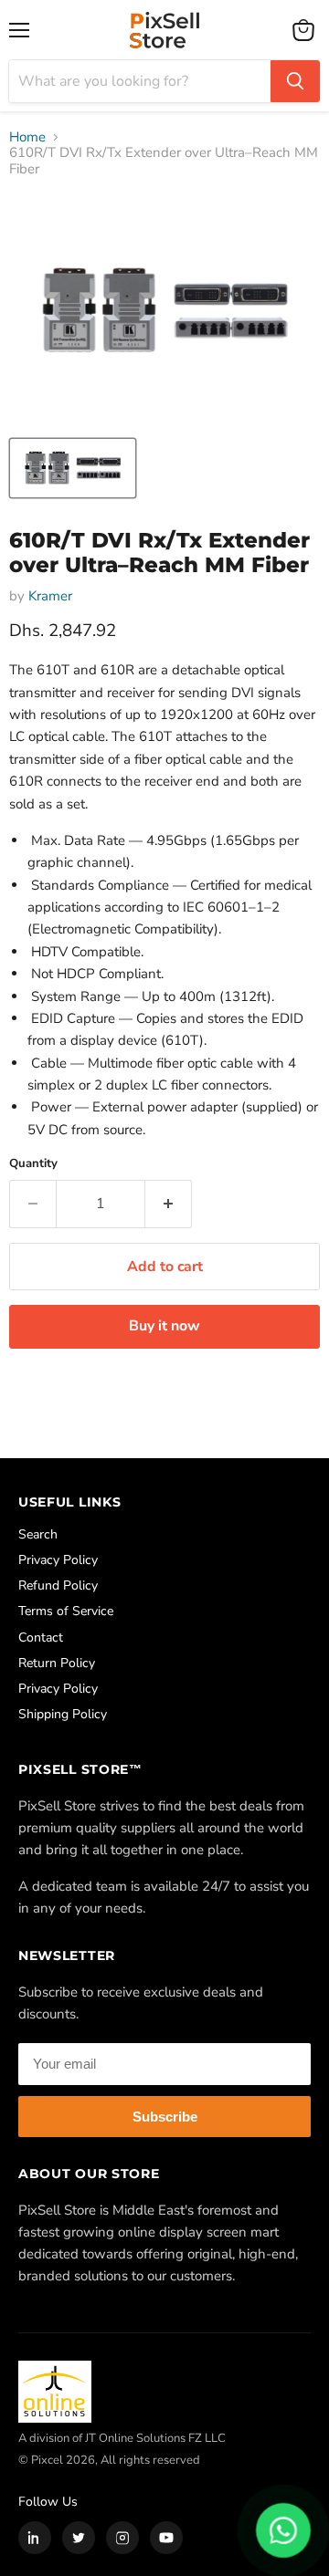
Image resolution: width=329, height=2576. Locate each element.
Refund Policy (58, 1585)
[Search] (295, 81)
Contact (41, 1637)
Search (38, 1534)
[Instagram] (122, 2538)
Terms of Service (66, 1611)
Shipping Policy (63, 1714)
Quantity (33, 1164)
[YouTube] (166, 2538)
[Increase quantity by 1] (169, 1204)
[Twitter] (79, 2538)
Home (27, 137)
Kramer (50, 596)
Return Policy (57, 1663)
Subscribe (165, 2117)
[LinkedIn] (35, 2538)
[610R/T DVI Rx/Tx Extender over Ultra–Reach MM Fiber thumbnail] (73, 468)
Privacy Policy (58, 1560)
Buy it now (164, 1326)
